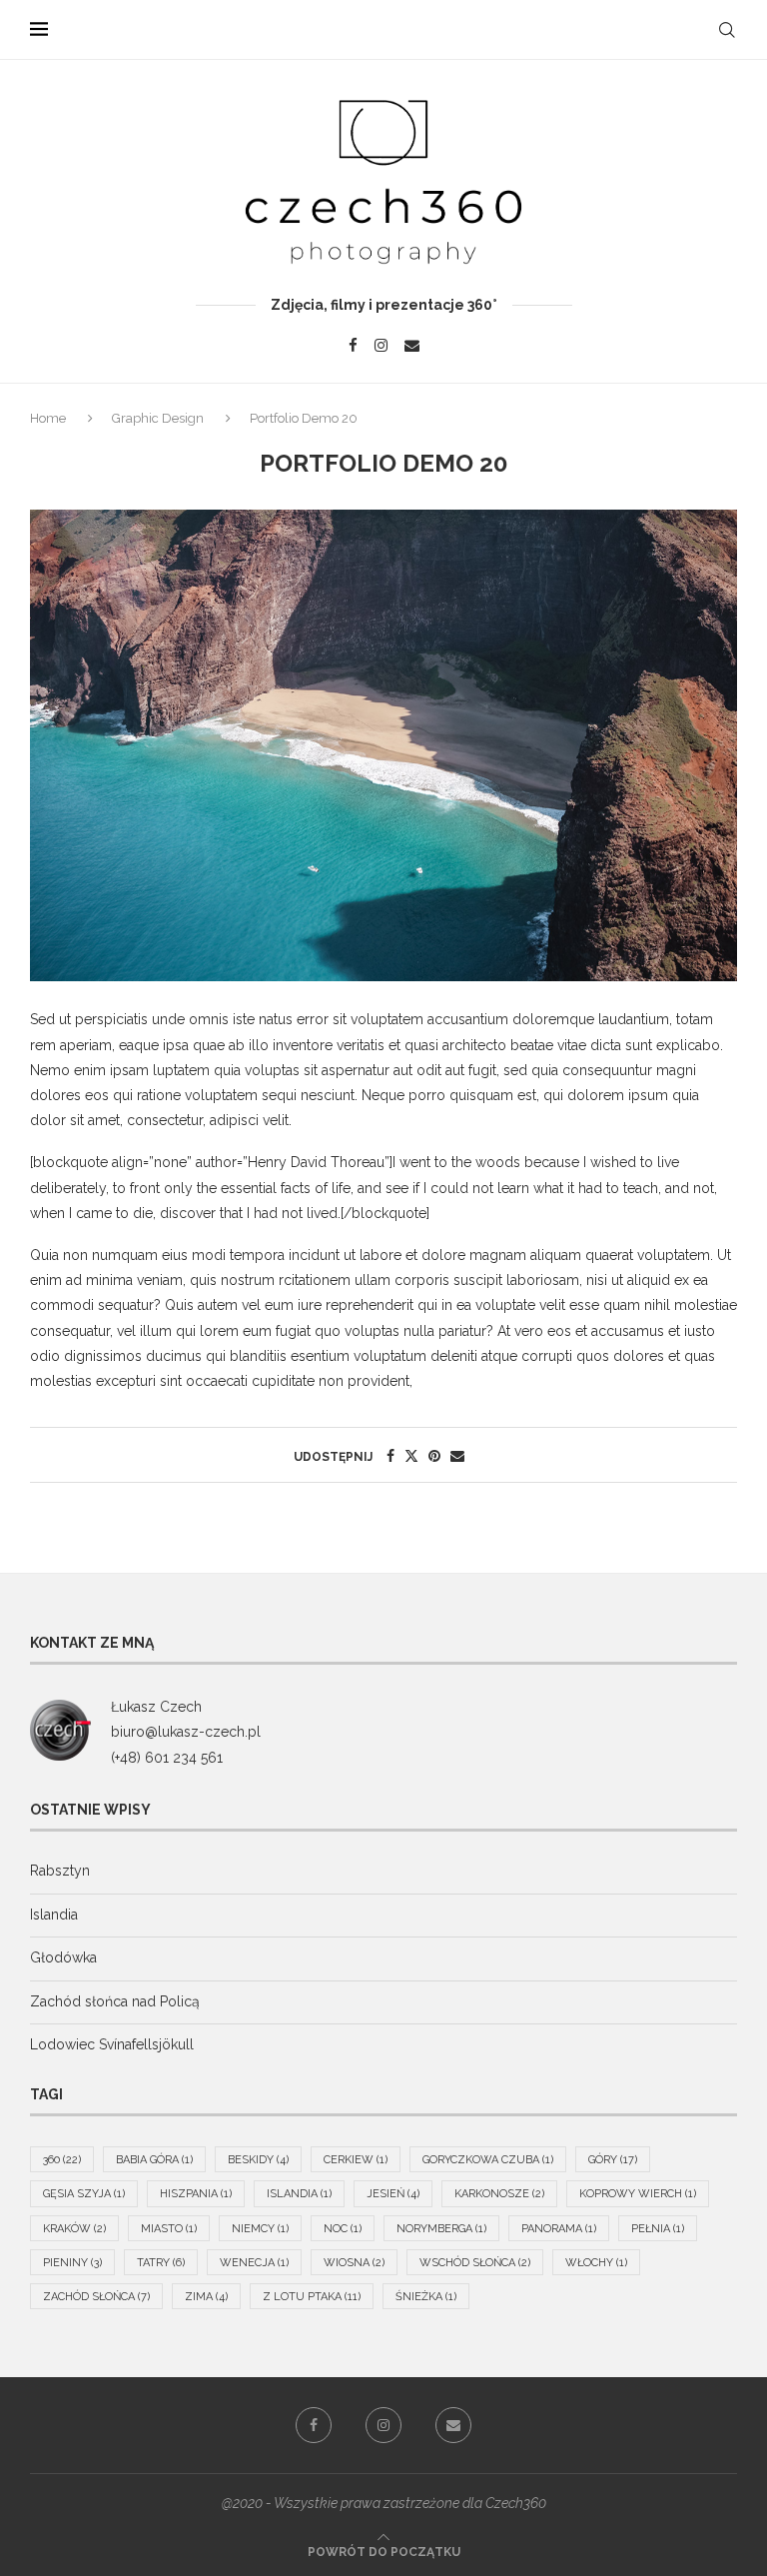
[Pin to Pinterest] (434, 1456)
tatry (161, 2263)
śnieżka (426, 2297)
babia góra (154, 2160)
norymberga (441, 2229)
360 (62, 2160)
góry (613, 2160)
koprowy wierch (638, 2194)
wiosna (354, 2263)
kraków (74, 2229)
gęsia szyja (84, 2194)
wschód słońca (475, 2263)
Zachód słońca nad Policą (115, 2001)
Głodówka (63, 1957)
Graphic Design (158, 418)
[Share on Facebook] (390, 1456)
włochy (596, 2263)
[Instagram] (381, 345)
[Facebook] (353, 345)
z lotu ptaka (312, 2297)
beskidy (258, 2160)
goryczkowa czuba (488, 2160)
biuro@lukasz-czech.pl (186, 1732)
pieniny (72, 2263)
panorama (559, 2229)
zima (206, 2297)
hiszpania (196, 2194)
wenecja (254, 2263)
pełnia (658, 2229)
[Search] (727, 30)
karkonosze (499, 2194)
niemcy (260, 2229)
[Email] (412, 345)
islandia (299, 2194)
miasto (169, 2229)
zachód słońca (96, 2297)
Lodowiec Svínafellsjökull (112, 2044)
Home (49, 418)
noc (343, 2229)
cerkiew (356, 2160)
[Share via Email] (457, 1456)
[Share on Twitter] (411, 1456)
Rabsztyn (60, 1871)
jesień (393, 2194)
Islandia (54, 1915)
